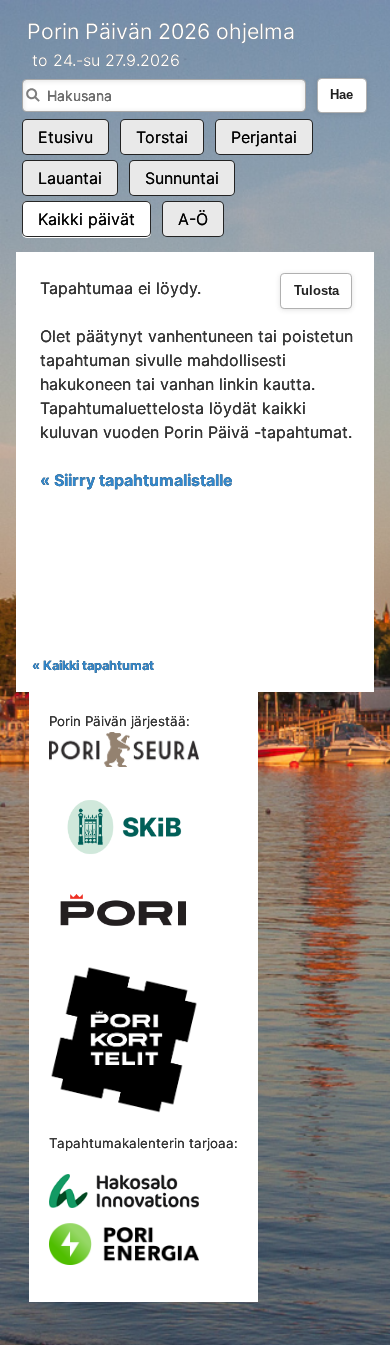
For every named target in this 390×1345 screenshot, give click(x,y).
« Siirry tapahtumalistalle (136, 480)
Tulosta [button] (316, 291)
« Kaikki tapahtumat (93, 665)
